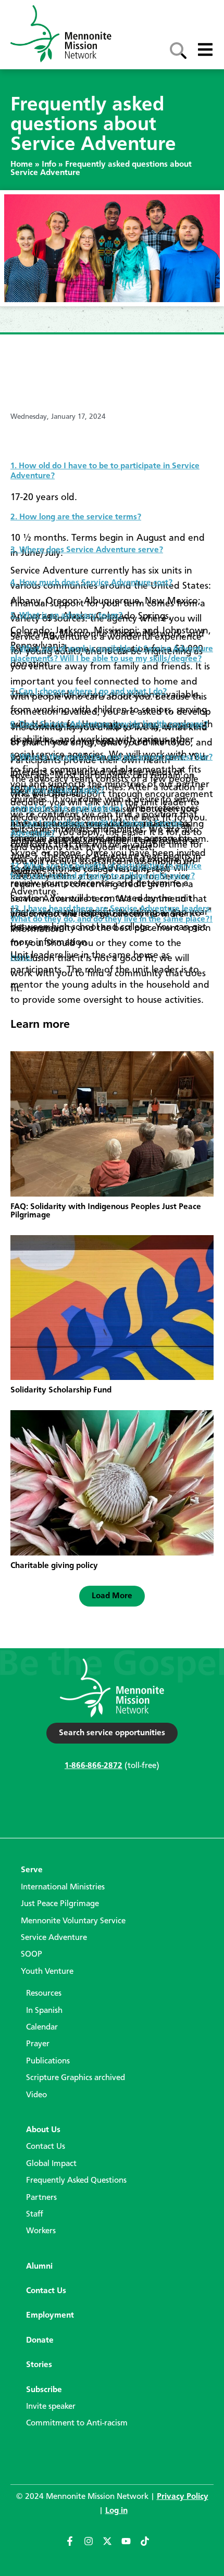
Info (49, 165)
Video (36, 2095)
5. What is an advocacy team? (66, 616)
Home (22, 165)
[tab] (112, 467)
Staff (35, 2214)
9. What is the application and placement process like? (111, 757)
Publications (48, 2061)
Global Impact (51, 2164)
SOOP (32, 1955)
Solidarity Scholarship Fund (61, 1390)
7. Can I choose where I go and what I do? (89, 692)
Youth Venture (47, 1972)
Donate (40, 2341)
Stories (39, 2365)
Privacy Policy (183, 2497)
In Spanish (44, 2011)
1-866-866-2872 (94, 1766)
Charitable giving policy (54, 1566)
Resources (44, 1994)
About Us (43, 2130)
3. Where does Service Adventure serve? (87, 550)
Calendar (42, 2027)
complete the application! (67, 808)
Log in (116, 2511)
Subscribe (44, 2390)
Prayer (38, 2044)
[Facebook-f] (74, 2546)
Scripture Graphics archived (76, 2078)
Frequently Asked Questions (76, 2181)
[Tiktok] (150, 2546)
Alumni (39, 2267)
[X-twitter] (112, 2546)
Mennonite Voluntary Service (73, 1921)
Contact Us (46, 2147)
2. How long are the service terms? (76, 517)
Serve (32, 1870)
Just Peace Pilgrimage (60, 1904)
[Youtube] (131, 2546)
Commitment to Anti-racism (77, 2423)
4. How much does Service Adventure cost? (91, 583)
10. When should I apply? (57, 790)
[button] (112, 1596)
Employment (50, 2316)
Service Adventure (54, 1938)
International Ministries (63, 1887)
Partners (41, 2198)
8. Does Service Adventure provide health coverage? (109, 725)
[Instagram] (93, 2546)
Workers (41, 2231)
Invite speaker (51, 2407)
